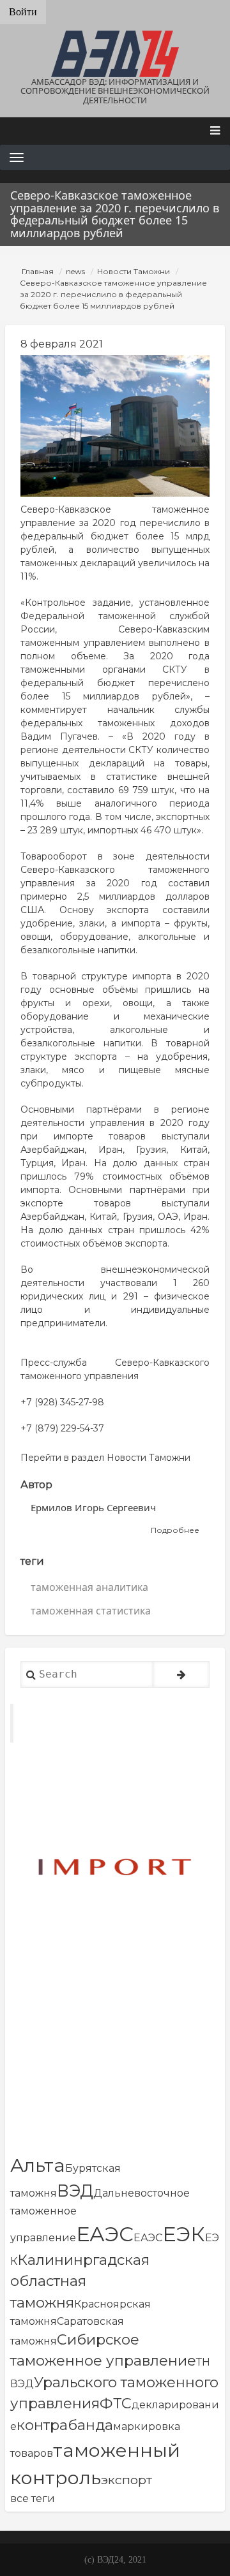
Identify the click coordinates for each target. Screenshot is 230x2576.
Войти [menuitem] (23, 12)
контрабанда (65, 2425)
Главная (38, 271)
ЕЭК (184, 2234)
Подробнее (175, 1531)
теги (32, 1561)
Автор (36, 1485)
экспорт (126, 2480)
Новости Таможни (134, 271)
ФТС (116, 2403)
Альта (38, 2165)
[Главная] (115, 54)
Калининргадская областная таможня (80, 2281)
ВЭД (75, 2191)
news (75, 271)
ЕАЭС (105, 2234)
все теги (33, 2499)
